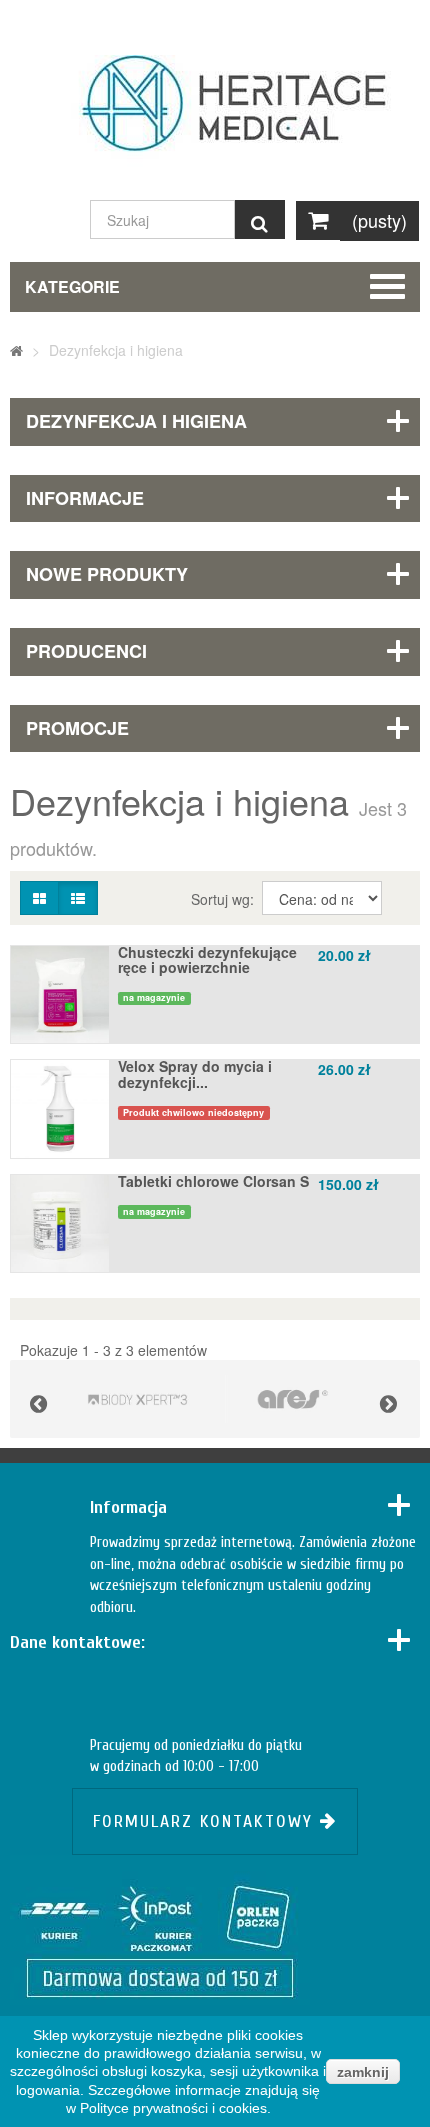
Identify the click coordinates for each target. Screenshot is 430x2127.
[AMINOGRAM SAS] (137, 1399)
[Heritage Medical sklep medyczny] (215, 113)
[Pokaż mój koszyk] (318, 220)
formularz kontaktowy (206, 1821)
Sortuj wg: (224, 899)
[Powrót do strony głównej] (16, 350)
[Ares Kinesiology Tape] (292, 1399)
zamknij (363, 2072)
